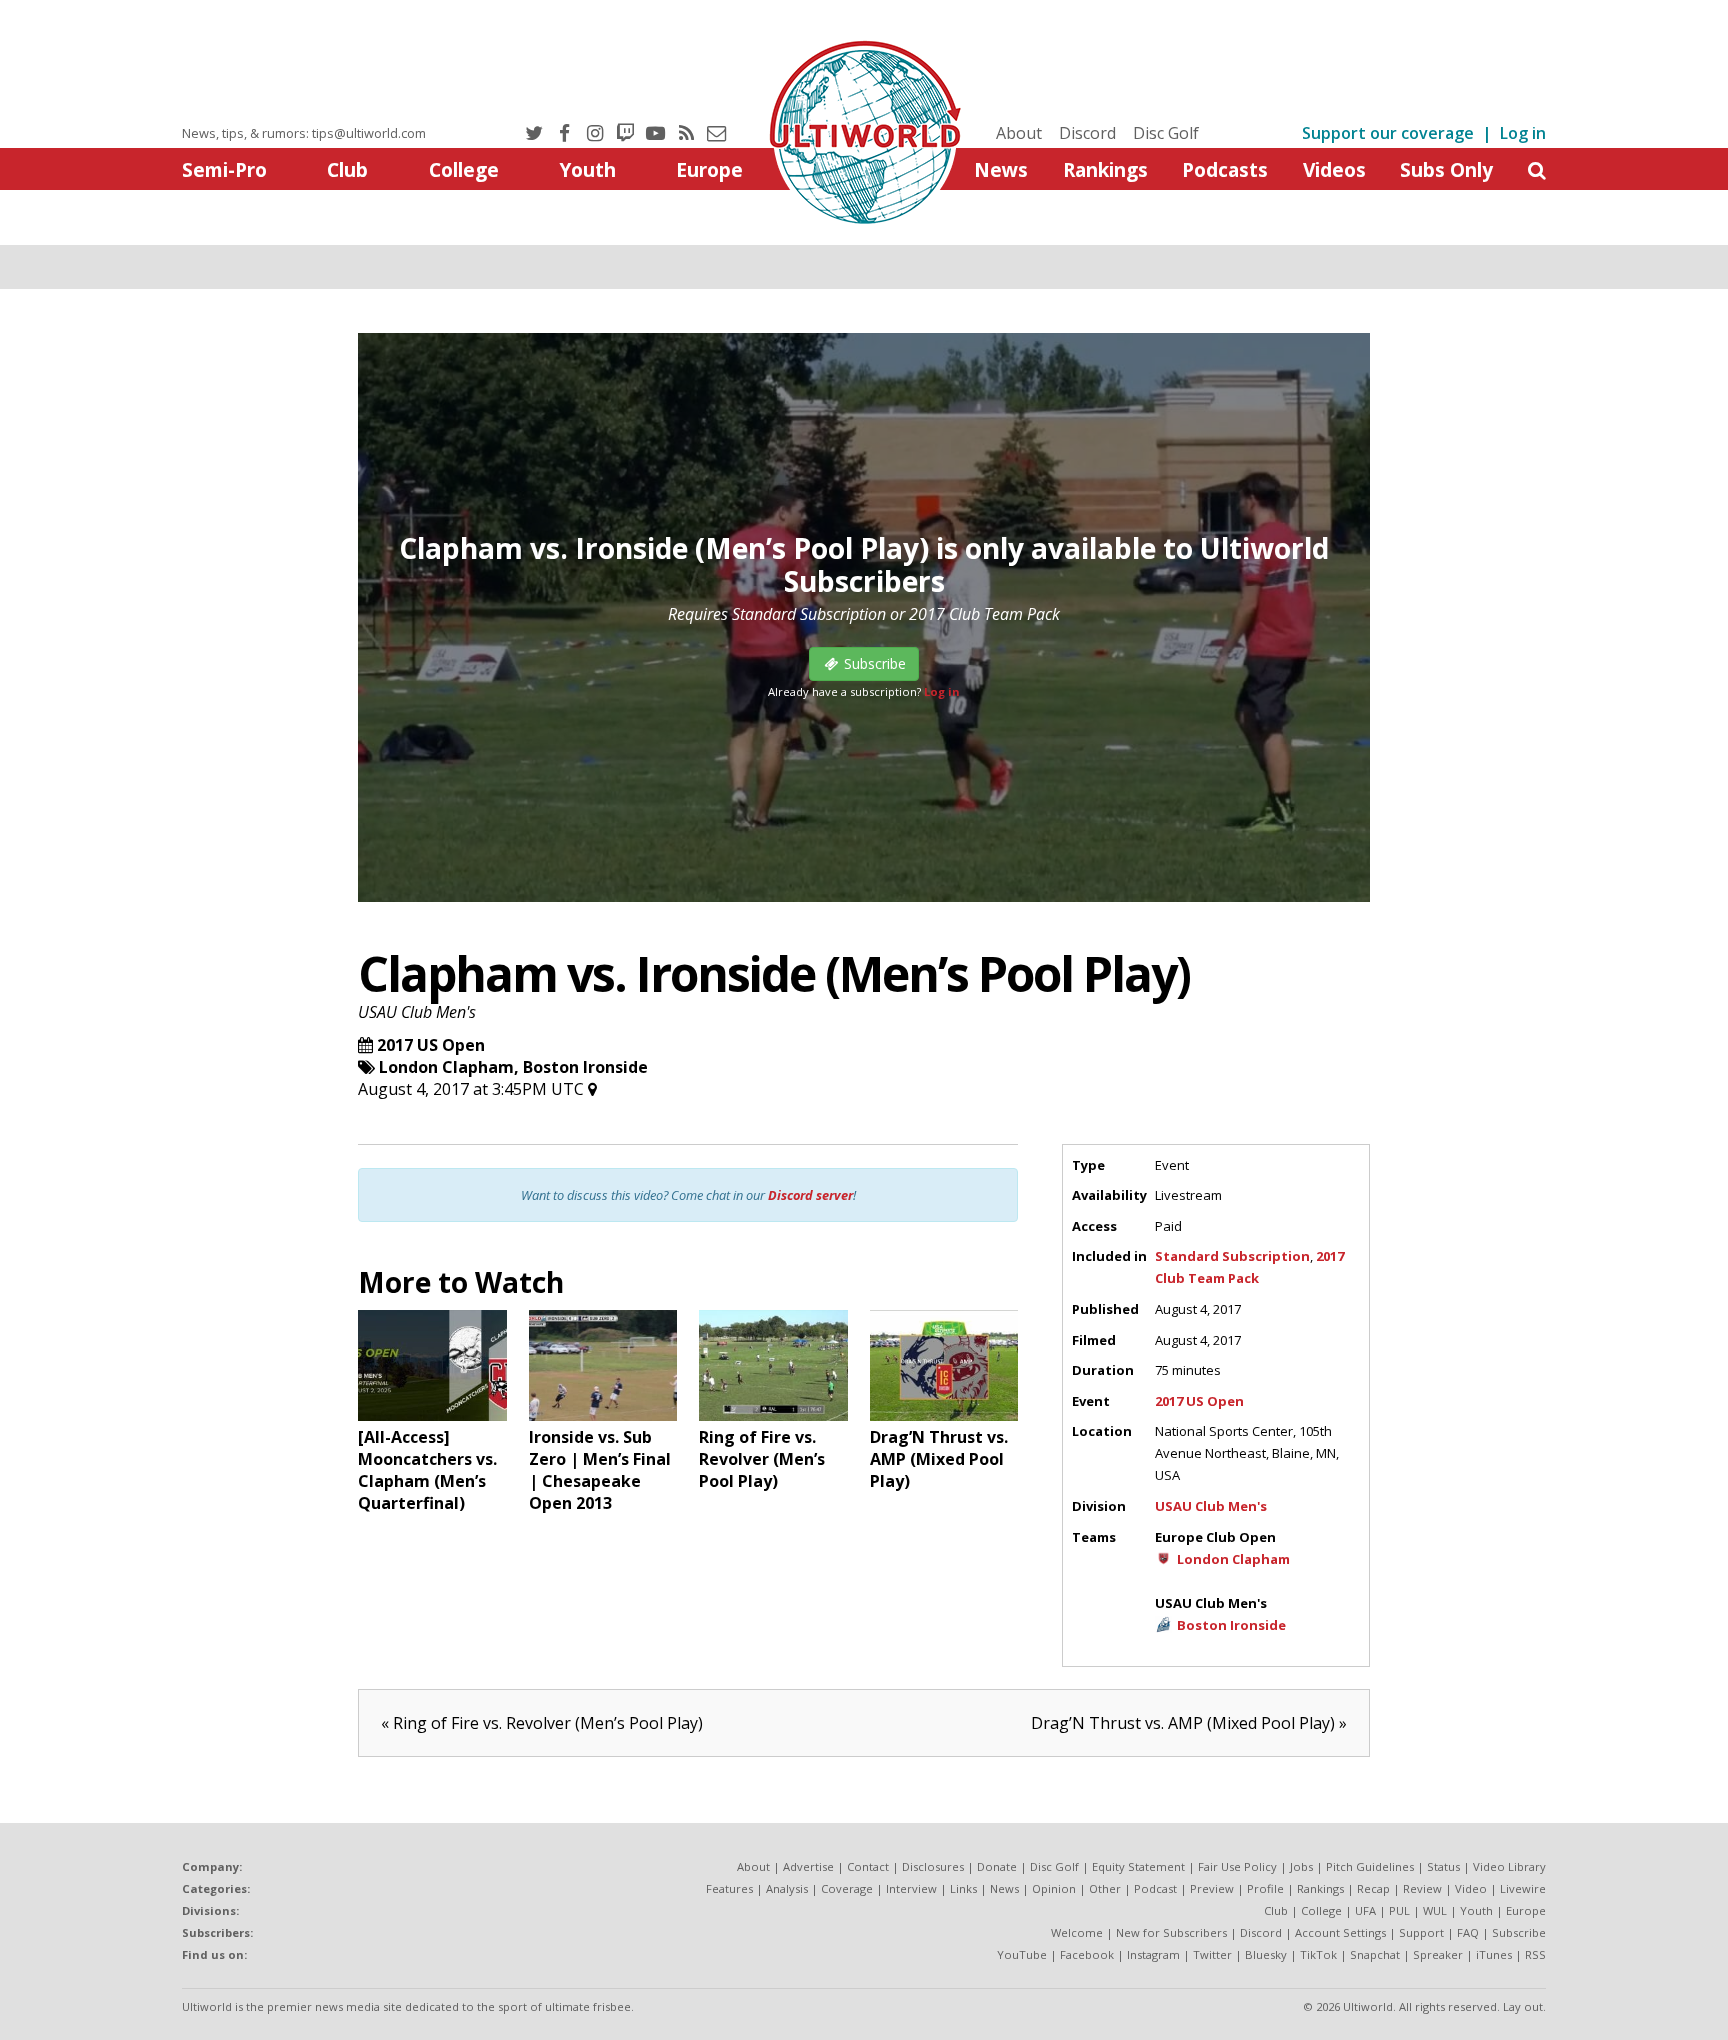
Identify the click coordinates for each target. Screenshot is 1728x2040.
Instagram (1153, 1954)
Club (347, 169)
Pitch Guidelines (1370, 1866)
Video (1471, 1888)
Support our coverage (1388, 133)
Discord (1087, 133)
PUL (1399, 1910)
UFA (1365, 1910)
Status (1443, 1866)
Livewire (1523, 1888)
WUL (1435, 1910)
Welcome (1077, 1932)
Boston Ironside (585, 1067)
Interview (911, 1888)
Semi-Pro (224, 169)
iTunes (1494, 1954)
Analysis (787, 1888)
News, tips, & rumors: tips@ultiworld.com (304, 133)
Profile (1265, 1888)
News (1001, 169)
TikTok (1318, 1954)
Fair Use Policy (1237, 1866)
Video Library (1509, 1866)
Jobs (1301, 1866)
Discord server (810, 1195)
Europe (709, 169)
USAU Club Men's (417, 1012)
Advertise (808, 1866)
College (464, 169)
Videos (1334, 169)
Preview (1212, 1888)
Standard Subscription (1232, 1256)
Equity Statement (1138, 1866)
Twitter (1212, 1954)
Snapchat (1375, 1954)
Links (963, 1888)
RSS (1535, 1954)
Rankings (1105, 169)
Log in (1523, 133)
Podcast (1155, 1888)
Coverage (847, 1888)
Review (1422, 1888)
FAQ (1468, 1932)
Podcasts (1225, 169)
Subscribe (1519, 1932)
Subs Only (1446, 169)
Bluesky (1266, 1954)
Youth (587, 169)
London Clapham (446, 1067)
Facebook (1087, 1954)
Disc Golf (1166, 133)
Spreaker (1438, 1954)
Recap (1373, 1888)
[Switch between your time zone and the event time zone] (592, 1089)
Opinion (1054, 1888)
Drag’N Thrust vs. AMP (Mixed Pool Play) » (1189, 1723)
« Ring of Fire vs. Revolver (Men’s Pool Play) (542, 1723)
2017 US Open (431, 1045)
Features (729, 1888)
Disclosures (933, 1866)
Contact (868, 1866)
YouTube (1022, 1954)
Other (1105, 1888)
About (1019, 133)
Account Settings (1340, 1932)
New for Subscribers (1171, 1932)
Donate (997, 1866)
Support (1421, 1932)
